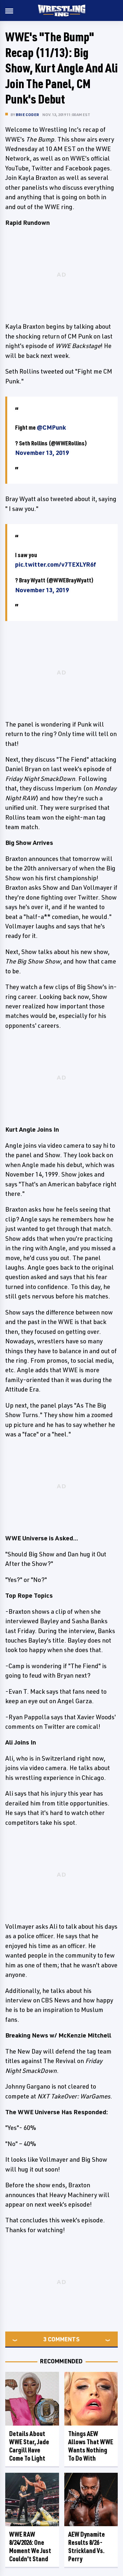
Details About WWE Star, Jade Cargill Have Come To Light (29, 2446)
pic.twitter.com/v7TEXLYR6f (56, 564)
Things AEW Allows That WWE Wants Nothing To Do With (91, 2446)
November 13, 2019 (42, 453)
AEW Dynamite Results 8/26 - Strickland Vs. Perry (87, 2547)
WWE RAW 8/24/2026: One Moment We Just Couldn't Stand (30, 2547)
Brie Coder (27, 115)
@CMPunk (51, 427)
